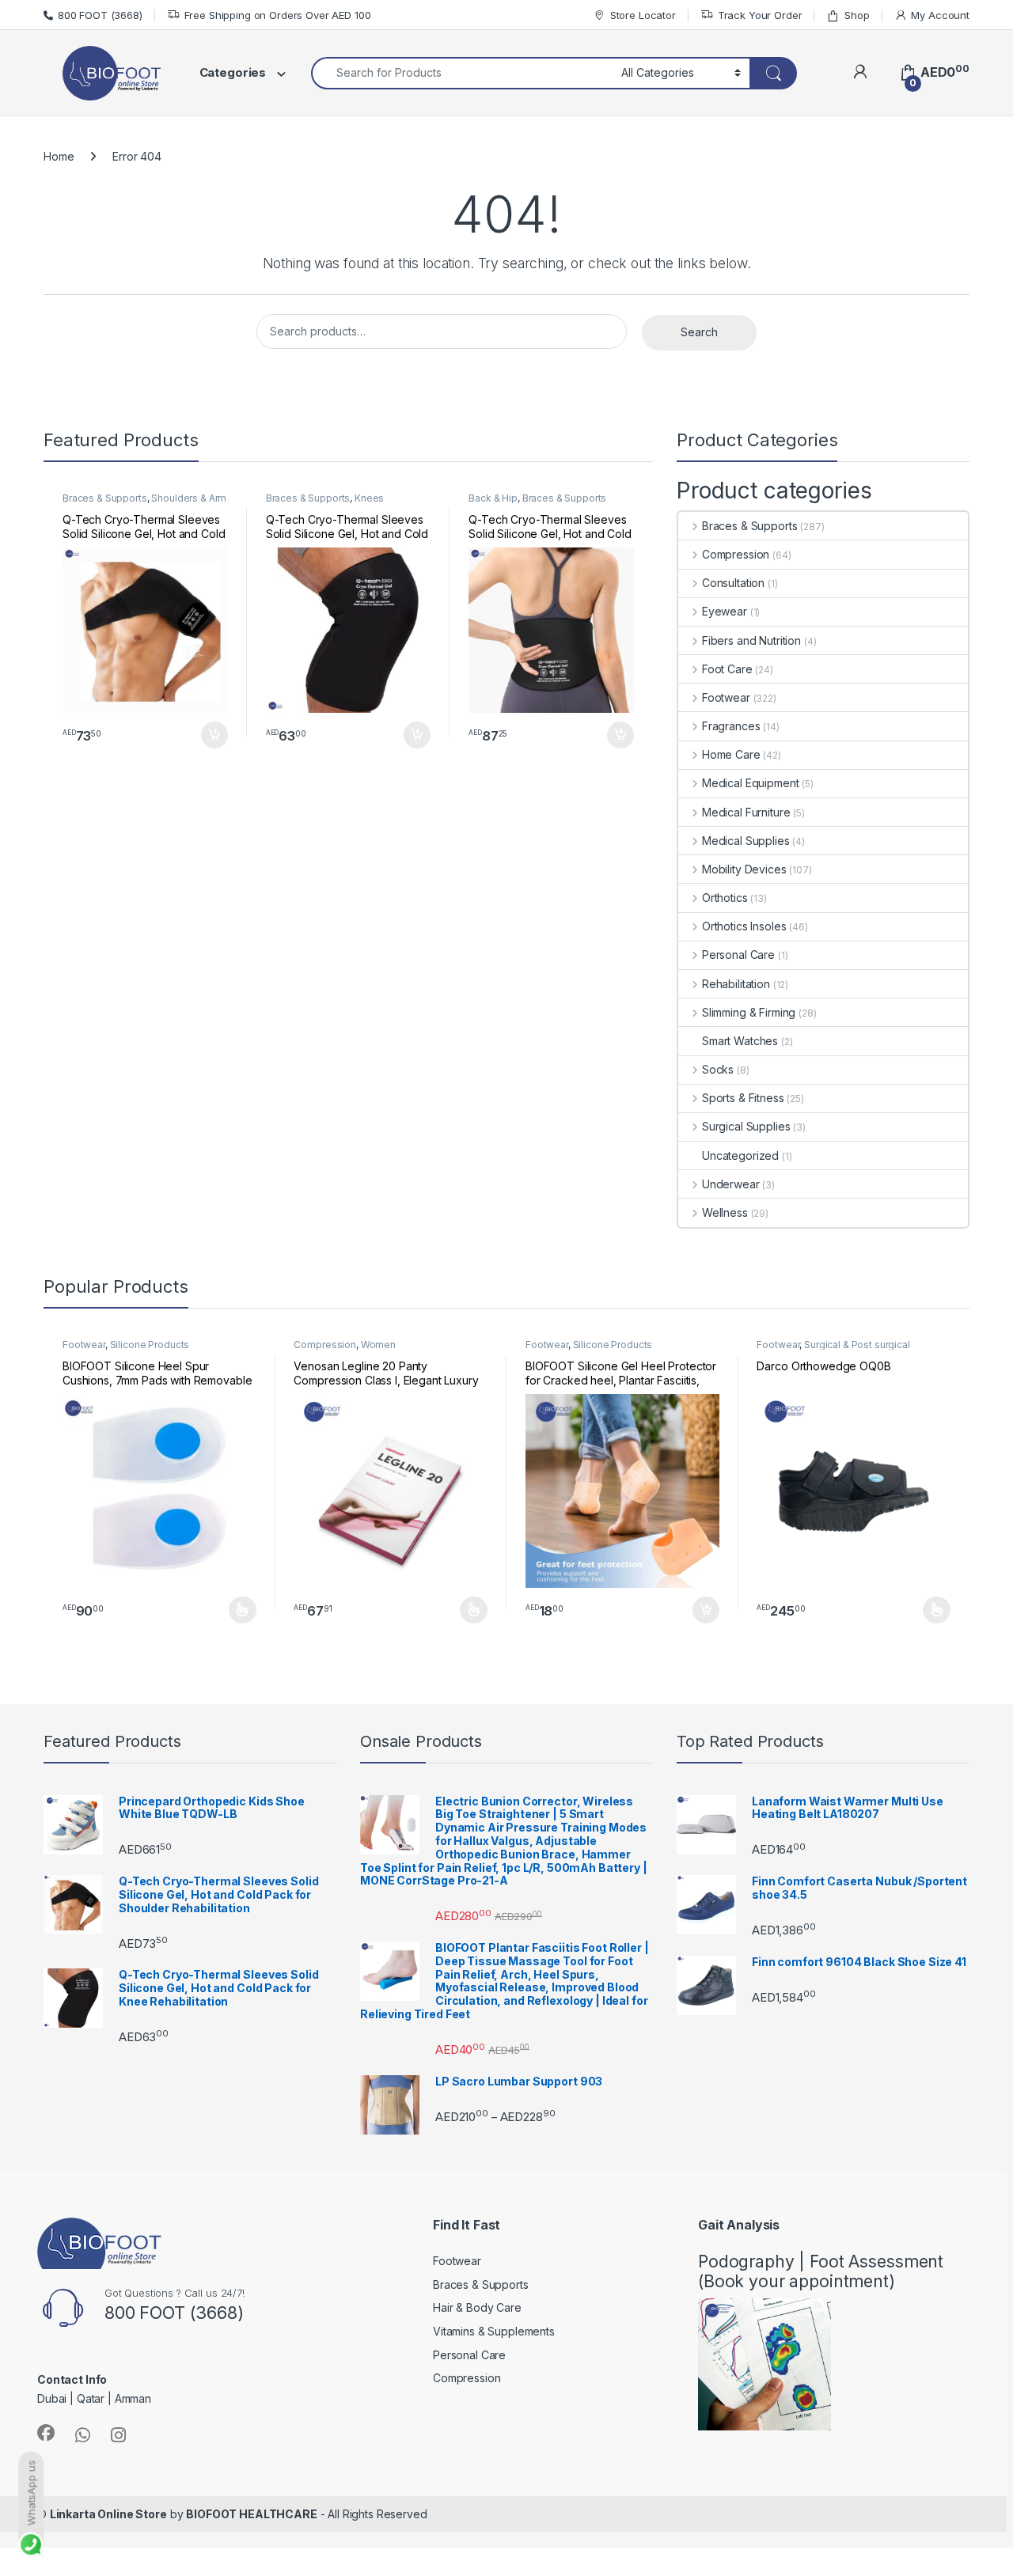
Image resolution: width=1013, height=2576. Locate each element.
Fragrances (731, 726)
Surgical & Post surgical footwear (833, 1350)
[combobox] (462, 73)
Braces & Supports (105, 498)
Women (378, 1345)
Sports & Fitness (743, 1098)
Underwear (731, 1184)
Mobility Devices (744, 869)
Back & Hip (493, 498)
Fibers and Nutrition (751, 640)
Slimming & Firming (749, 1012)
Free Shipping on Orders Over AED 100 (278, 15)
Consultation (733, 583)
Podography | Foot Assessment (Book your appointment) (821, 2271)
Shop (857, 15)
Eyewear (725, 611)
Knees (369, 498)
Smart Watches (740, 1041)
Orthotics (725, 898)
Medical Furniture (746, 812)
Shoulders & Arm (189, 498)
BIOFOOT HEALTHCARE (251, 2514)
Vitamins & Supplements (494, 2331)
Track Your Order (760, 15)
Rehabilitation (736, 984)
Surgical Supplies (746, 1126)
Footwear (726, 697)
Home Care (731, 754)
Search (699, 332)
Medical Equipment (750, 783)
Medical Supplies (746, 841)
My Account (940, 15)
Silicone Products (150, 1345)
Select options (237, 1610)
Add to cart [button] (214, 735)
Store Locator (643, 15)
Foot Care (727, 669)
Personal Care (738, 955)
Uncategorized (740, 1155)
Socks (718, 1069)
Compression (736, 554)
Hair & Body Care (477, 2307)
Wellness (725, 1212)
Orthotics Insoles (744, 926)
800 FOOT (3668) (100, 15)
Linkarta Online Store (108, 2514)
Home (59, 156)
